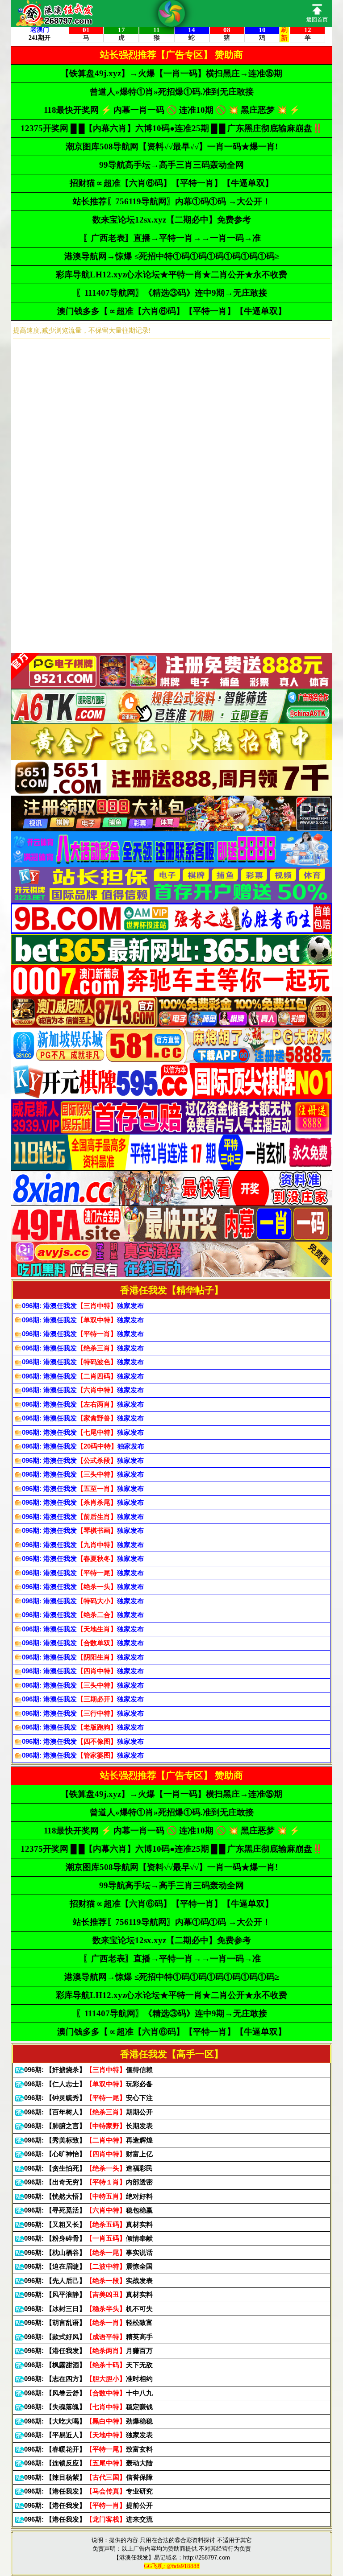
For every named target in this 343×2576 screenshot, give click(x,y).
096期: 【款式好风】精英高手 (88, 2337)
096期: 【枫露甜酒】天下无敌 (88, 2365)
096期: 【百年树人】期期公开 (88, 2112)
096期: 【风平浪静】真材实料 (88, 2294)
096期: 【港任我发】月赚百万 (88, 2351)
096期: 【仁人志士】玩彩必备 (88, 2084)
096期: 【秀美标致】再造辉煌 (88, 2140)
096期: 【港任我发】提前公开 (88, 2505)
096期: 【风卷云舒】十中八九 (88, 2393)
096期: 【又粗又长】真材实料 (88, 2224)
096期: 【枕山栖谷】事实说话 (88, 2252)
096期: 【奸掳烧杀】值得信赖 (88, 2070)
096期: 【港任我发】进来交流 (88, 2519)
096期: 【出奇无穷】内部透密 (88, 2182)
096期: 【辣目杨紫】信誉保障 (88, 2477)
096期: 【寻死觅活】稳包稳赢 (88, 2210)
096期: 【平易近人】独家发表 (88, 2435)
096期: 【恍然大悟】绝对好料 (88, 2196)
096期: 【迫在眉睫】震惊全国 (88, 2266)
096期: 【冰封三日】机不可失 (88, 2309)
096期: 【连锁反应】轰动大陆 (88, 2463)
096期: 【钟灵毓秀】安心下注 (88, 2098)
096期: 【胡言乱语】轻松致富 (88, 2322)
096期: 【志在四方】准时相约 (88, 2379)
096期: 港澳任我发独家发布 (83, 1306)
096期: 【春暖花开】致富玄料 (88, 2449)
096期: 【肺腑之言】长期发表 (88, 2126)
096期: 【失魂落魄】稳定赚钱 (88, 2407)
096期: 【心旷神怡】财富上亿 (88, 2154)
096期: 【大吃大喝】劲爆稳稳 (88, 2421)
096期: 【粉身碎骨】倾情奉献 (88, 2238)
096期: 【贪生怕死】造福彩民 (88, 2168)
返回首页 (317, 20)
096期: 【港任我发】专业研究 (88, 2491)
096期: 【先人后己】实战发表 (88, 2281)
